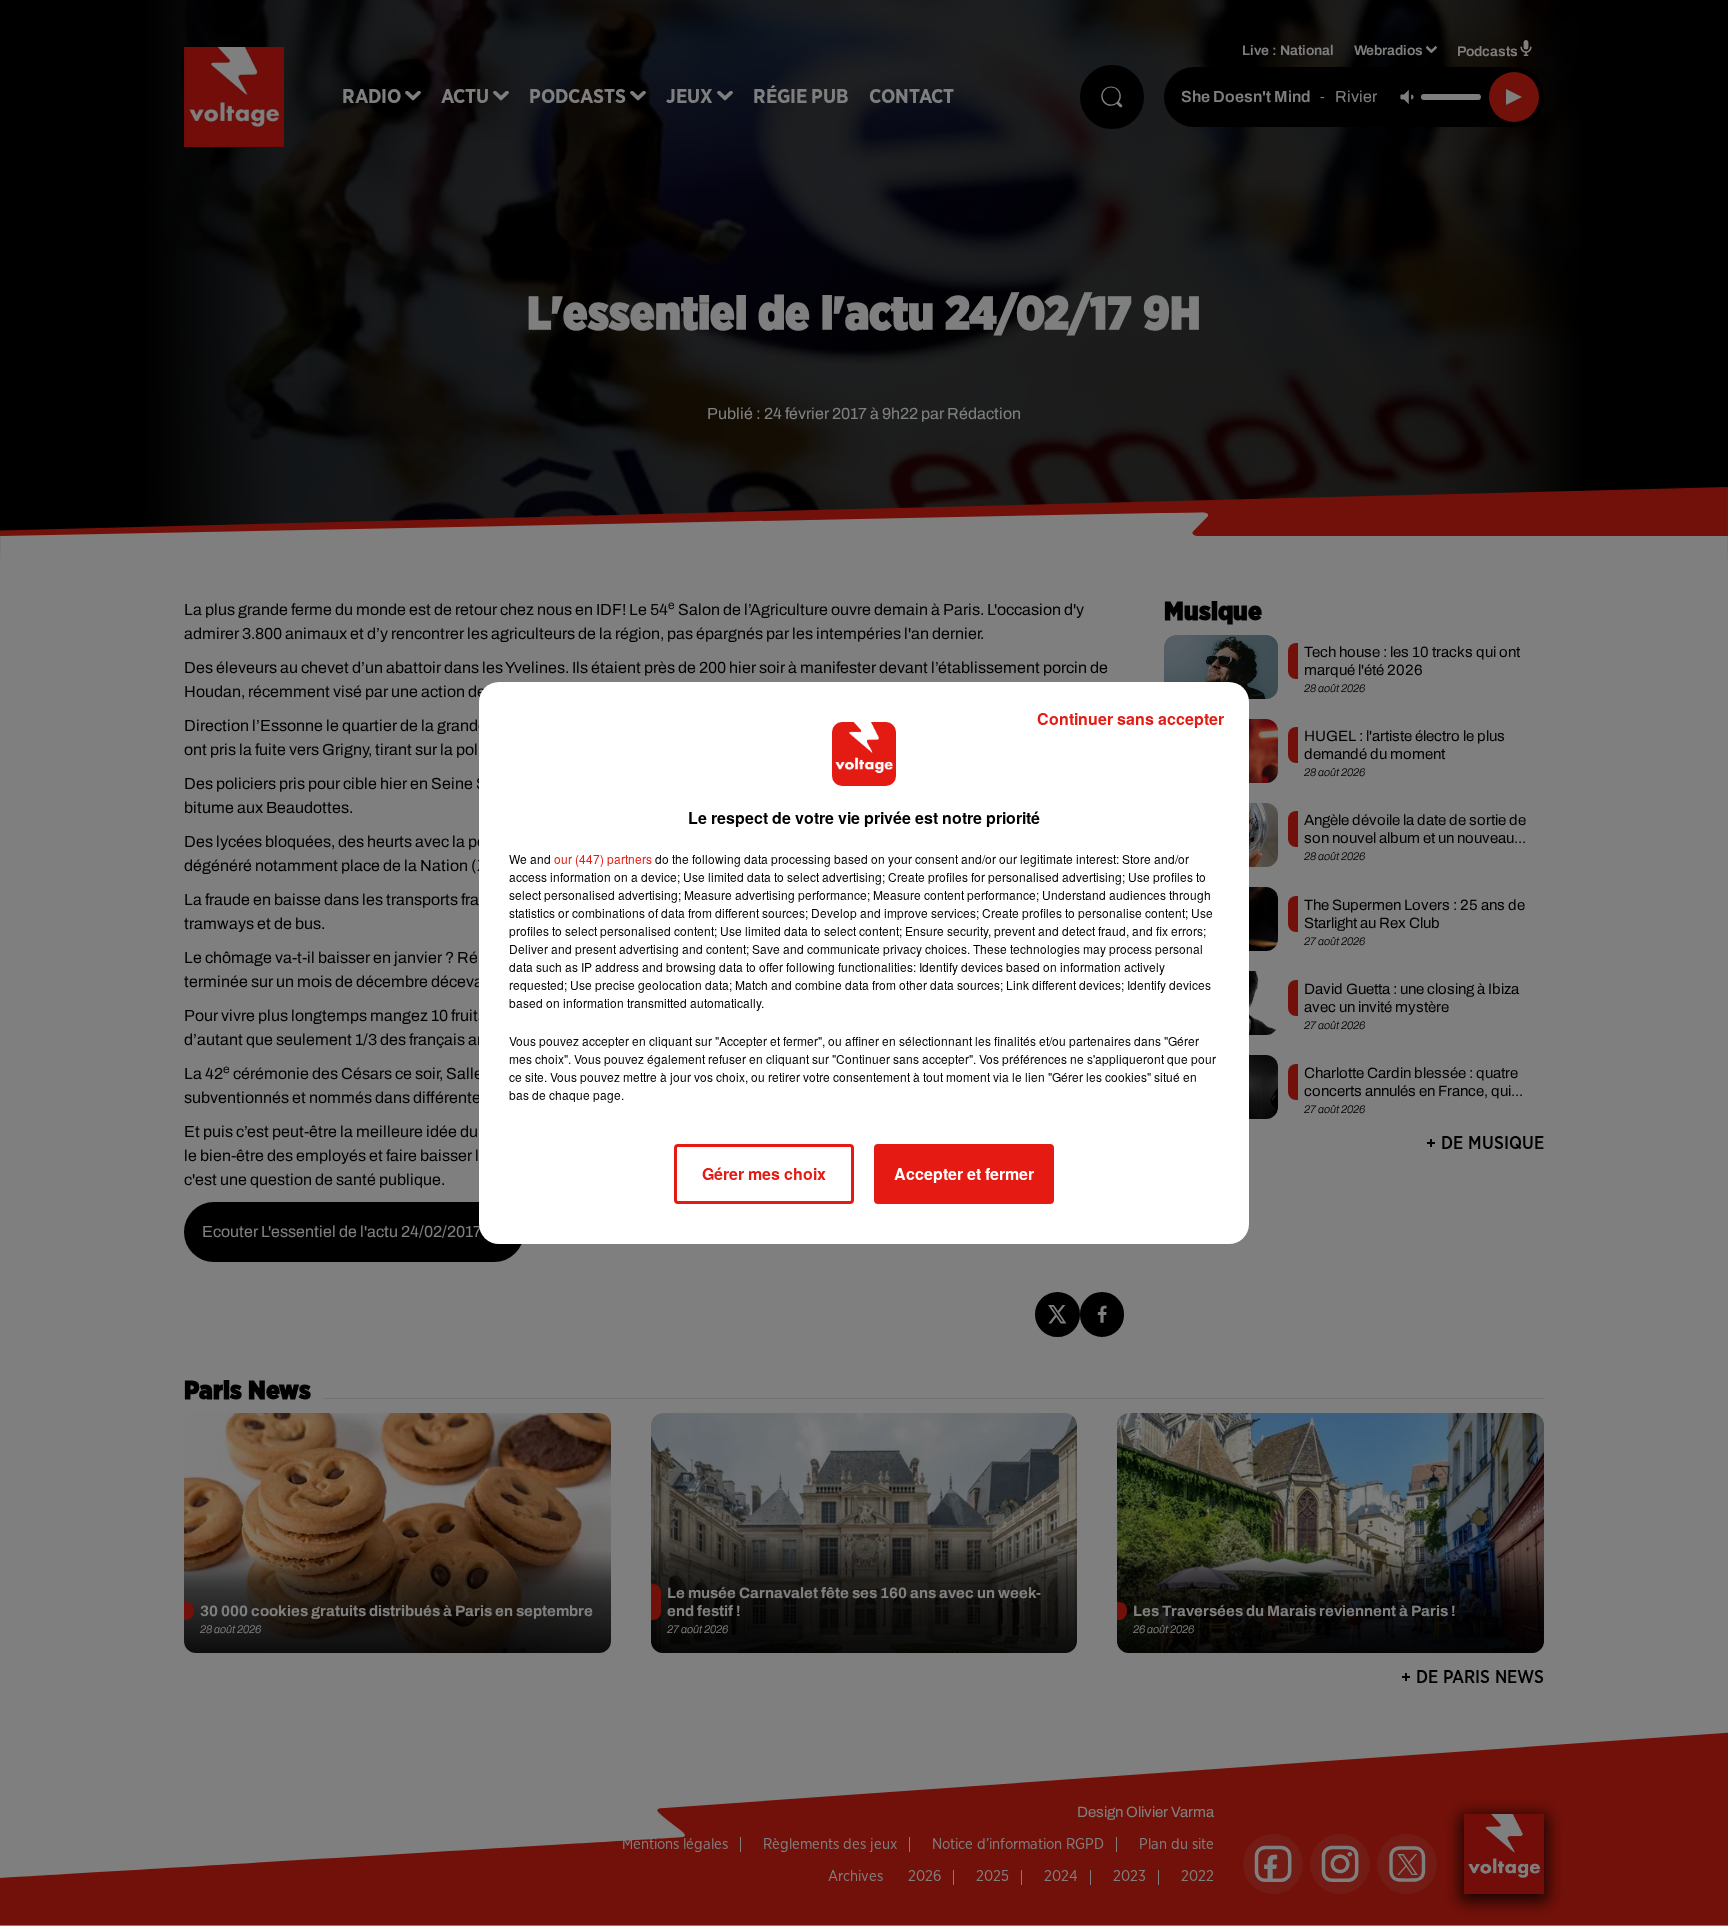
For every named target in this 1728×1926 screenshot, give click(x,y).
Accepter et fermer (964, 1173)
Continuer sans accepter (1130, 718)
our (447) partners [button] (603, 858)
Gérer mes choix (764, 1173)
